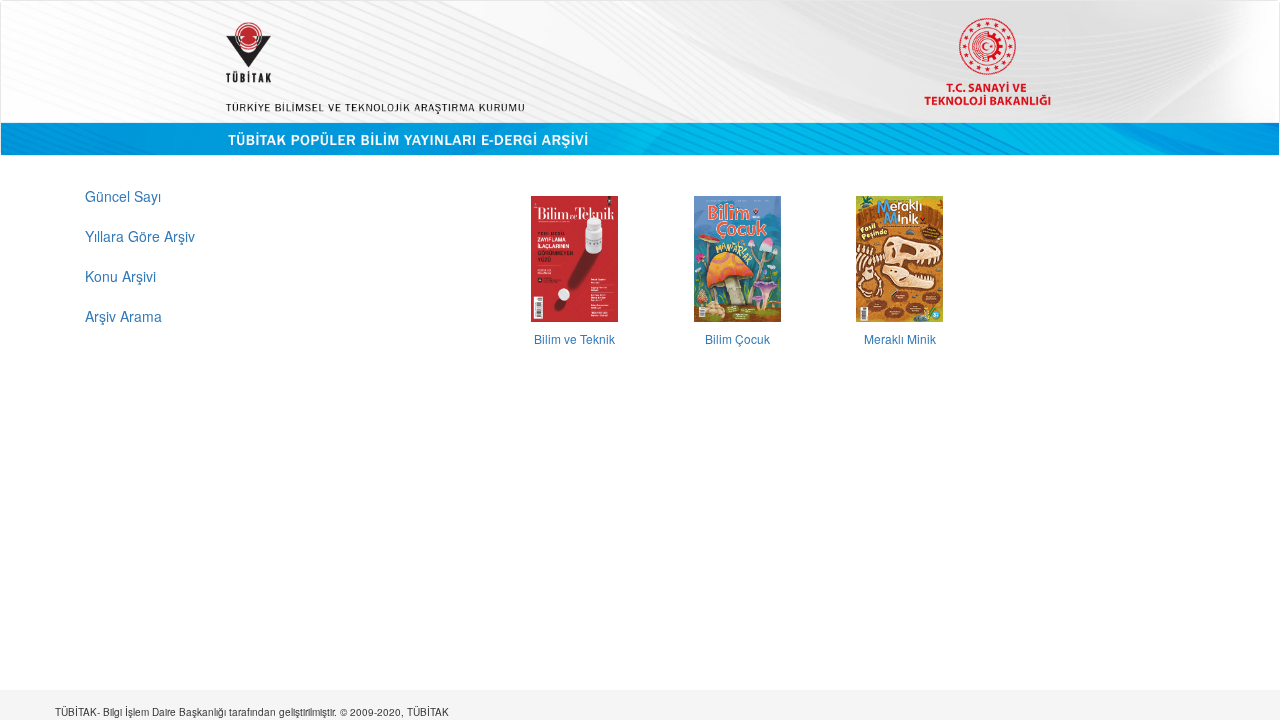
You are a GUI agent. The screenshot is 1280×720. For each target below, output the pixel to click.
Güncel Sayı (123, 196)
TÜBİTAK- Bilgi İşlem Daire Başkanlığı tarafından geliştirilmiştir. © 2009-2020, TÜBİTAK (252, 712)
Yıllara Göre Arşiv (140, 236)
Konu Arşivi (120, 276)
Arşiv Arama (123, 316)
